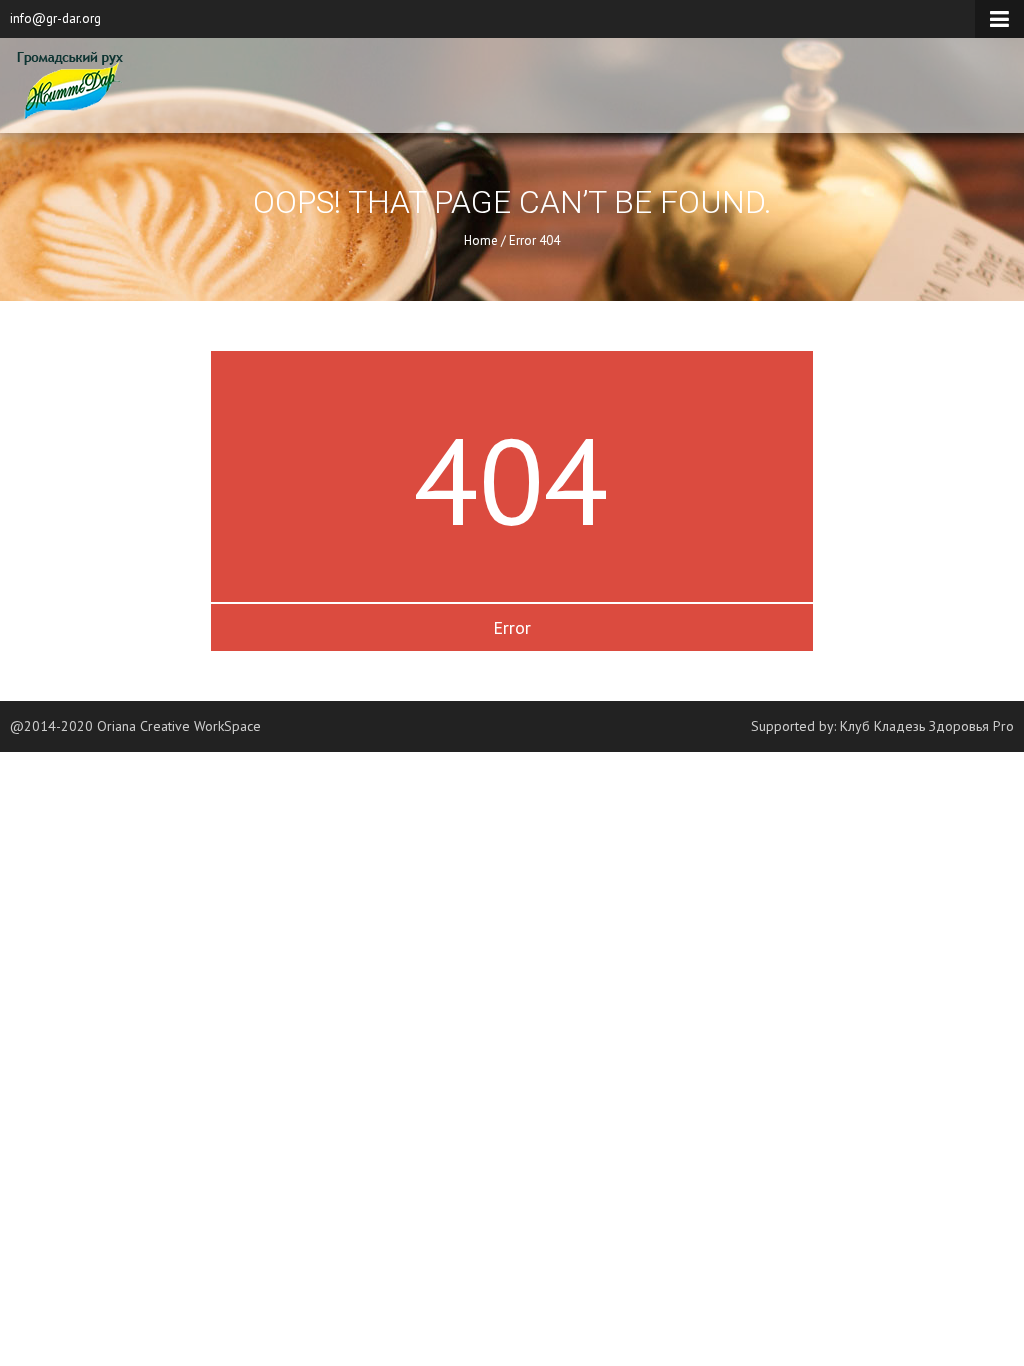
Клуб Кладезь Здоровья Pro (927, 726)
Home (481, 240)
